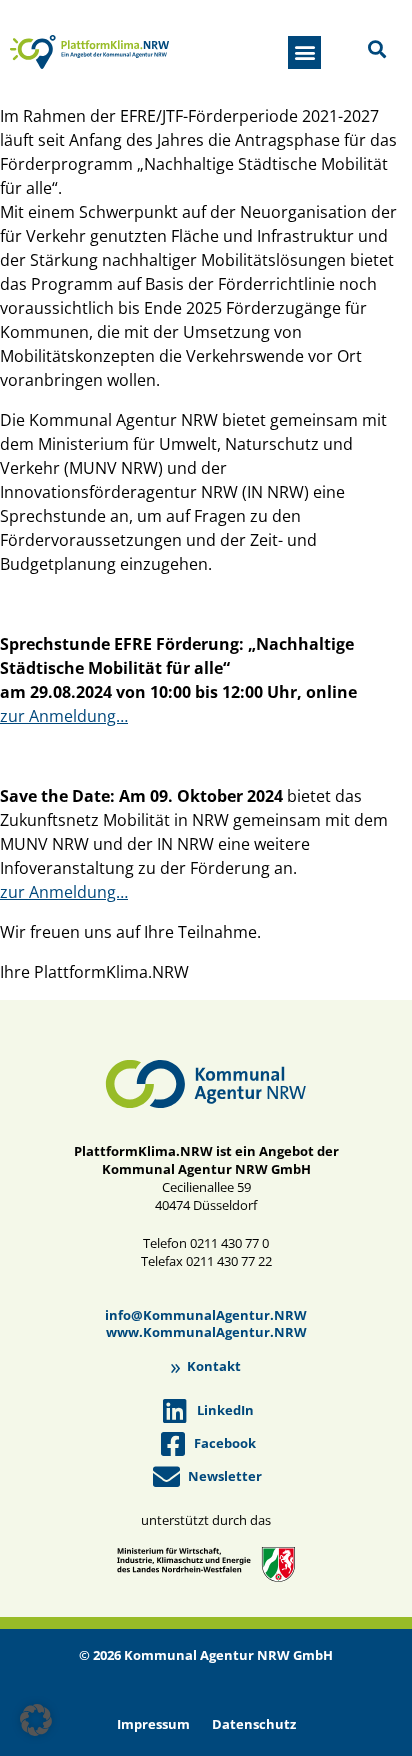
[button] (304, 52)
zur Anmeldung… (64, 716)
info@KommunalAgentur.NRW (206, 1315)
